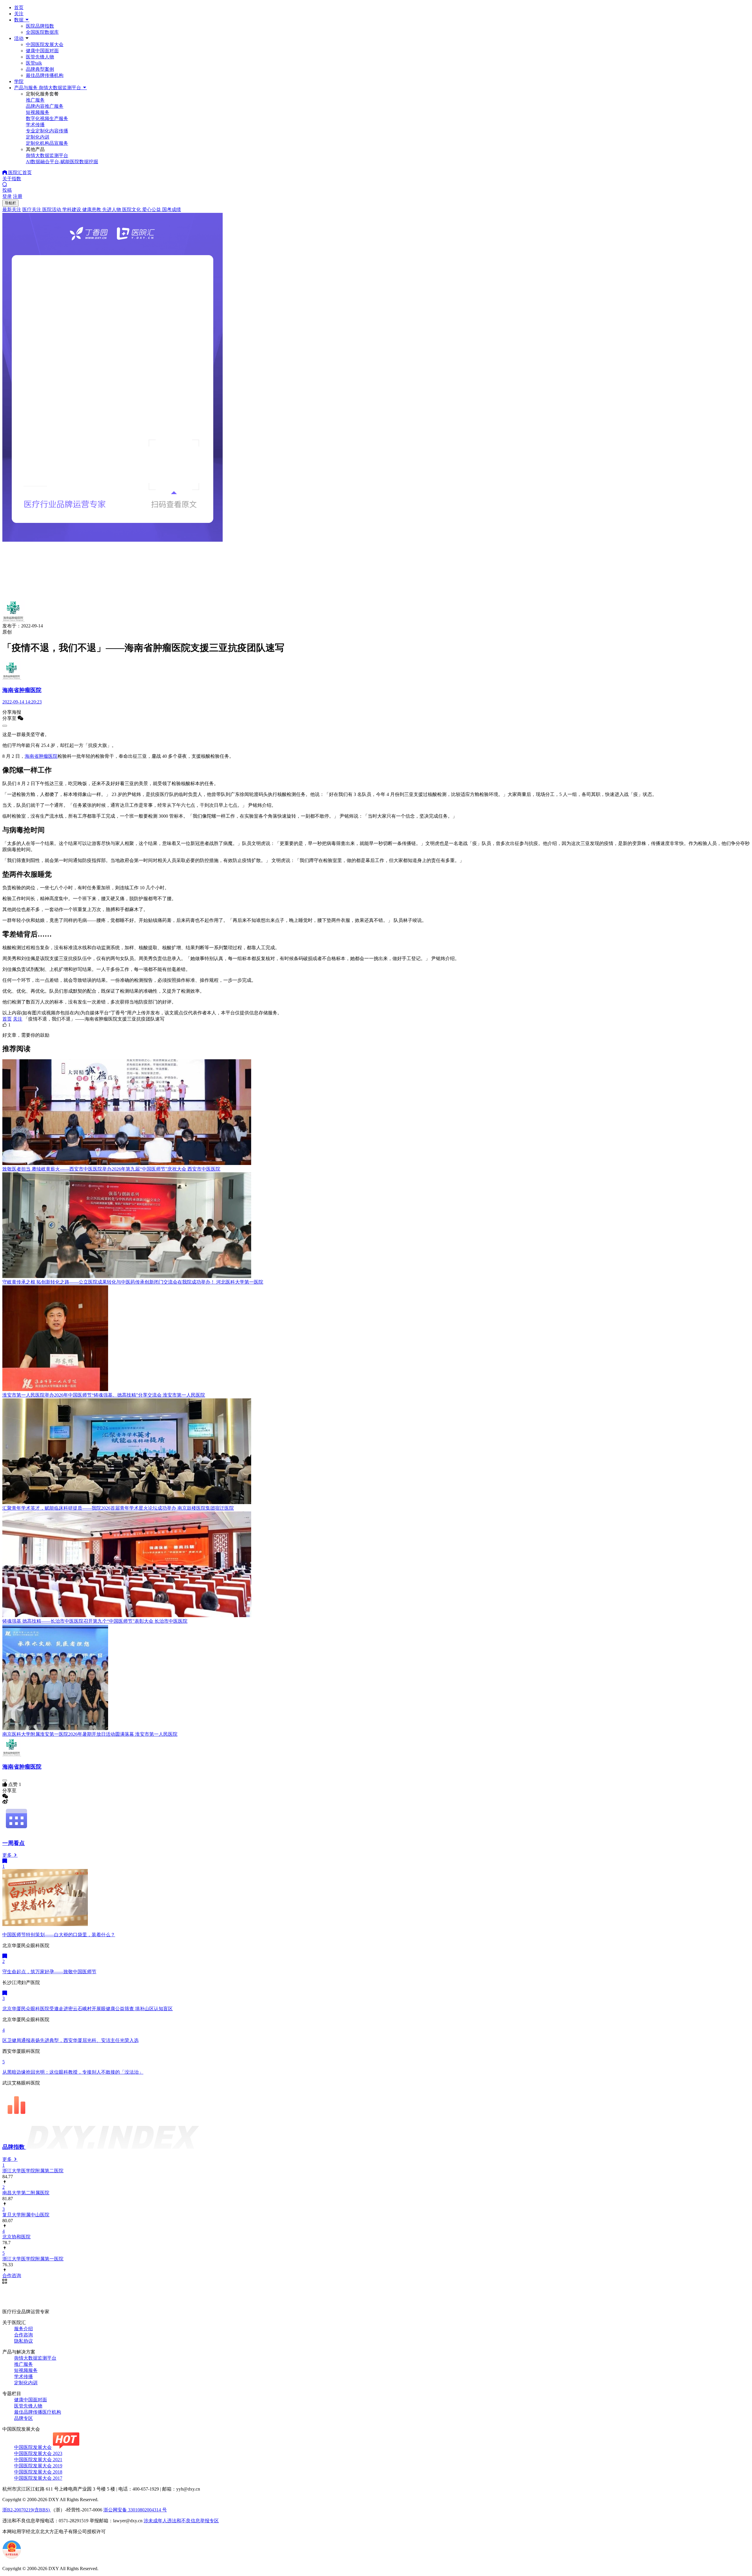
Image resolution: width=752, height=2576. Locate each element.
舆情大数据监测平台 (35, 2358)
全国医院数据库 (42, 32)
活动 (19, 38)
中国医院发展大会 (45, 44)
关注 (19, 14)
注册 (18, 196)
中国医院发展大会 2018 (38, 2472)
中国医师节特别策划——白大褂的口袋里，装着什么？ (59, 1935)
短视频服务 (26, 2370)
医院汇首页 (19, 172)
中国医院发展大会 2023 (38, 2453)
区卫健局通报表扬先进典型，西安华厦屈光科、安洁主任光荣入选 (70, 2040)
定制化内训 (26, 2383)
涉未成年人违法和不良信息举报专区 (181, 2521)
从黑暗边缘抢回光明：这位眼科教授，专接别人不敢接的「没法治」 (73, 2072)
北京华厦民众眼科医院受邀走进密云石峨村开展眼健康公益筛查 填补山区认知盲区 (88, 2009)
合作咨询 (23, 2335)
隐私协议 (23, 2341)
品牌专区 (23, 2418)
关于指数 (12, 179)
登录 (7, 196)
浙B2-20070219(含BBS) (27, 2510)
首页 (19, 7)
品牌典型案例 (40, 69)
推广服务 (23, 2364)
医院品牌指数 (40, 26)
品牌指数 (14, 2147)
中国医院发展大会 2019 (38, 2466)
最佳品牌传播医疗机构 (38, 2412)
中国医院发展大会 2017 (38, 2478)
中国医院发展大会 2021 (38, 2460)
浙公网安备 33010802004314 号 (135, 2510)
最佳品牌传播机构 (45, 75)
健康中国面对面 (42, 51)
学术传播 (23, 2377)
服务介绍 (23, 2329)
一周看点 (14, 1843)
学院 (19, 81)
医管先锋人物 (40, 57)
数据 (19, 20)
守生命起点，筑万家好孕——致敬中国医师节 (49, 1972)
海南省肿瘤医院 (41, 756)
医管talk (34, 63)
